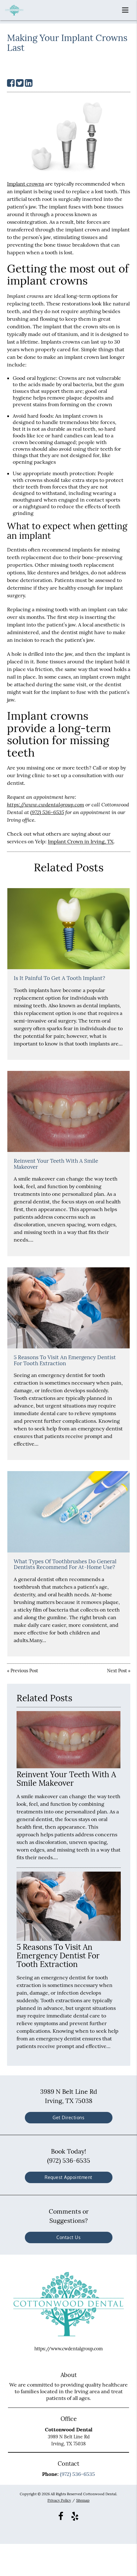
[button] (127, 9)
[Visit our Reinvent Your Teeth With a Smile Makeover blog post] (68, 1111)
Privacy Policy (59, 2500)
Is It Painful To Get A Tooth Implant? (59, 978)
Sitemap (83, 2500)
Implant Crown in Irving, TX (81, 841)
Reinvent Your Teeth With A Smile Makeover (56, 1164)
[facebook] (61, 2516)
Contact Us (68, 2237)
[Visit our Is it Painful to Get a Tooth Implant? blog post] (68, 929)
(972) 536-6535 (47, 812)
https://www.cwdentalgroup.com (46, 804)
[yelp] (75, 2516)
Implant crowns (25, 184)
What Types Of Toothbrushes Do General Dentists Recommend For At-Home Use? (65, 1564)
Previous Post (24, 1671)
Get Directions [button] (68, 2117)
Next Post (117, 1671)
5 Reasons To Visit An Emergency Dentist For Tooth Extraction (65, 1360)
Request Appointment (68, 2177)
